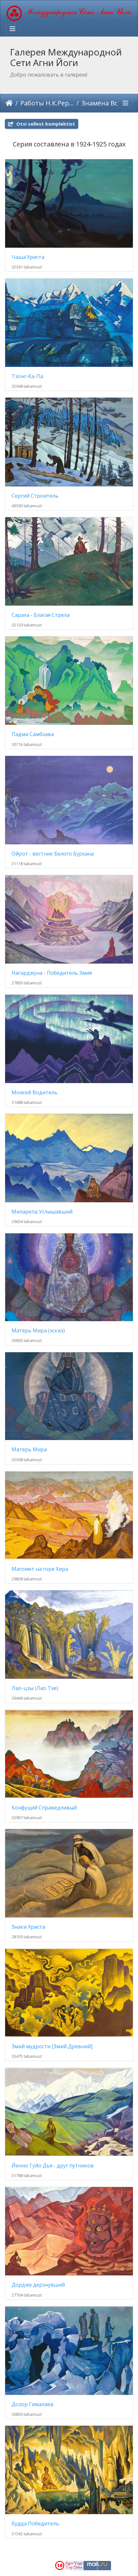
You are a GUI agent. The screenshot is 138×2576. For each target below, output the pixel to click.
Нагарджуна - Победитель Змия (52, 973)
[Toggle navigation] (13, 29)
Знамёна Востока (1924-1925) (108, 103)
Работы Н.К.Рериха (47, 103)
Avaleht (9, 103)
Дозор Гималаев (33, 2404)
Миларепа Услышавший (42, 1212)
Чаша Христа (28, 257)
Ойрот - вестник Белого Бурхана (53, 854)
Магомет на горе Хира (40, 1569)
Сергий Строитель (35, 496)
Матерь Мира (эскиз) (38, 1331)
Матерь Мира (29, 1450)
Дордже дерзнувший (38, 2285)
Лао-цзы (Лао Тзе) (35, 1688)
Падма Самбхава (33, 734)
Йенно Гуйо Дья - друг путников (53, 2166)
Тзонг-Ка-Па (27, 376)
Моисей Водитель (34, 1093)
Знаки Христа (28, 1927)
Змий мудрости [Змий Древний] (52, 2046)
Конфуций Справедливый (44, 1808)
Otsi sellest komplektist (45, 124)
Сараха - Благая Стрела (41, 615)
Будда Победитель (35, 2524)
